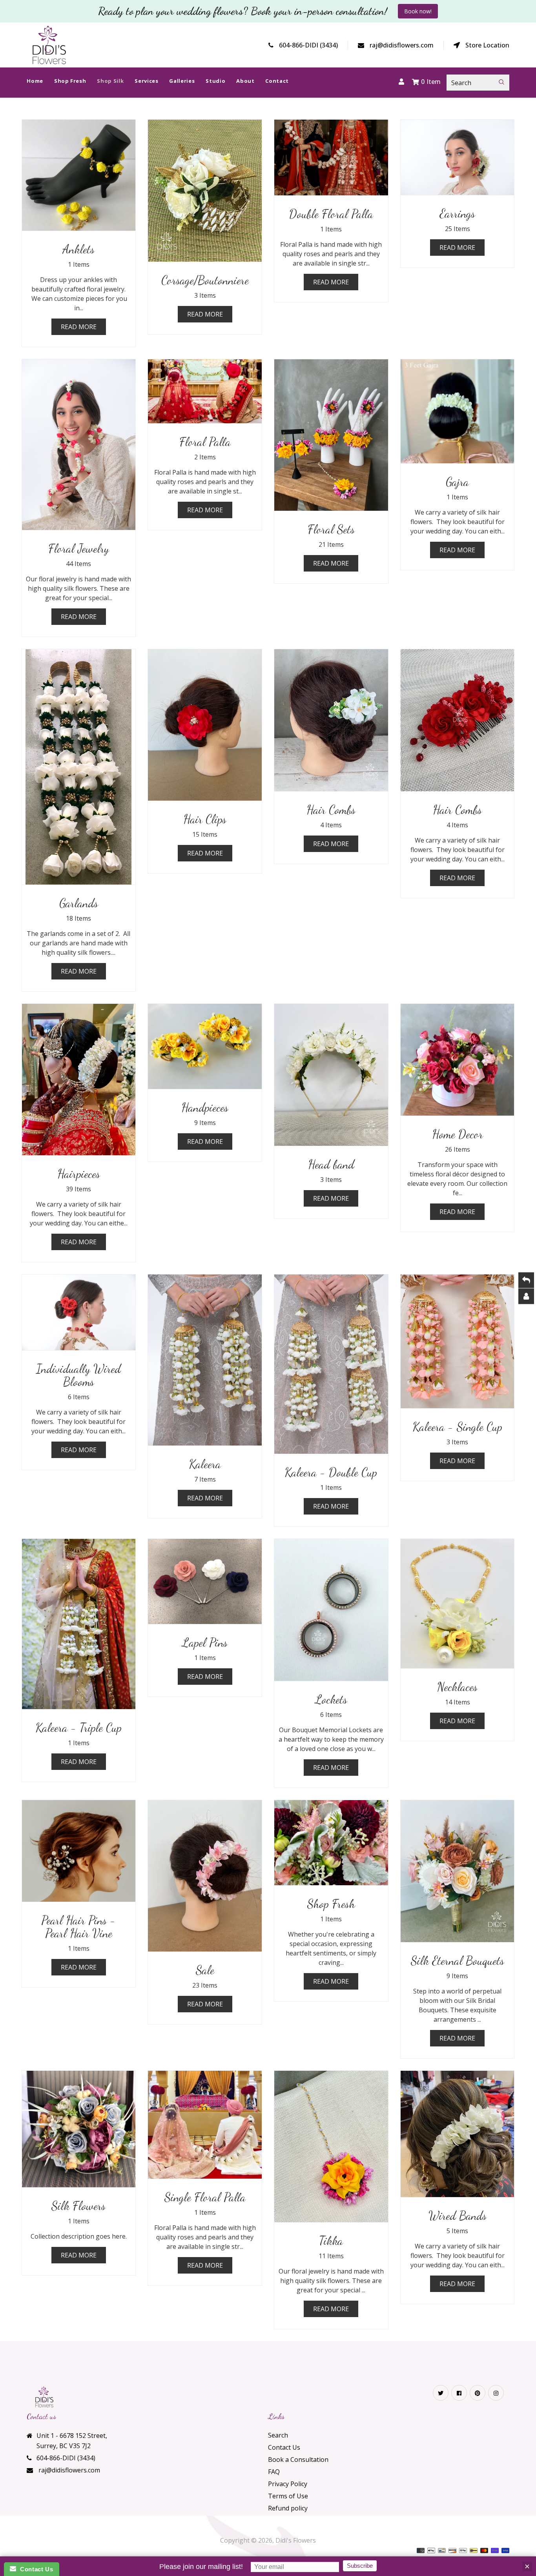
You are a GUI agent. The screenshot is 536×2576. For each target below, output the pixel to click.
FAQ (274, 2472)
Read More (79, 327)
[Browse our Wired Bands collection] (458, 2134)
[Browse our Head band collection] (331, 1075)
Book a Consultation (298, 2459)
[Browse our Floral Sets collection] (331, 435)
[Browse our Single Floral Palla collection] (205, 2125)
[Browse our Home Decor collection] (458, 1060)
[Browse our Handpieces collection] (205, 1046)
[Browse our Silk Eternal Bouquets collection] (458, 1871)
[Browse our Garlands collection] (79, 767)
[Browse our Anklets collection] (79, 175)
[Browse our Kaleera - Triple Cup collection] (79, 1624)
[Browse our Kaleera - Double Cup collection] (331, 1364)
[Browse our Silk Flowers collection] (79, 2129)
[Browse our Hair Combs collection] (331, 720)
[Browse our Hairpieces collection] (79, 1080)
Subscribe (360, 2566)
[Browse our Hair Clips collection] (205, 725)
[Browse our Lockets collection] (331, 1610)
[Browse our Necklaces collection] (458, 1604)
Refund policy (288, 2508)
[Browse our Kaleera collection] (205, 1360)
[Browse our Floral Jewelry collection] (79, 445)
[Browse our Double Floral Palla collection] (331, 157)
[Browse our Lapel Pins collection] (205, 1581)
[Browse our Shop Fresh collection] (331, 1843)
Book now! (418, 11)
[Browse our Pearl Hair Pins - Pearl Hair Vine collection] (79, 1851)
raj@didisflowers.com (402, 45)
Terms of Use (288, 2496)
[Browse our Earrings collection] (458, 157)
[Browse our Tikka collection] (331, 2146)
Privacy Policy (288, 2484)
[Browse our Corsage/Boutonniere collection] (205, 191)
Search (278, 2435)
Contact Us (284, 2447)
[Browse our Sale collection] (205, 1876)
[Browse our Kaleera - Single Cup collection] (458, 1341)
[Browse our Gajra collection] (458, 411)
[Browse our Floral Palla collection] (205, 391)
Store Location (487, 45)
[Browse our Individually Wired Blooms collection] (79, 1312)
